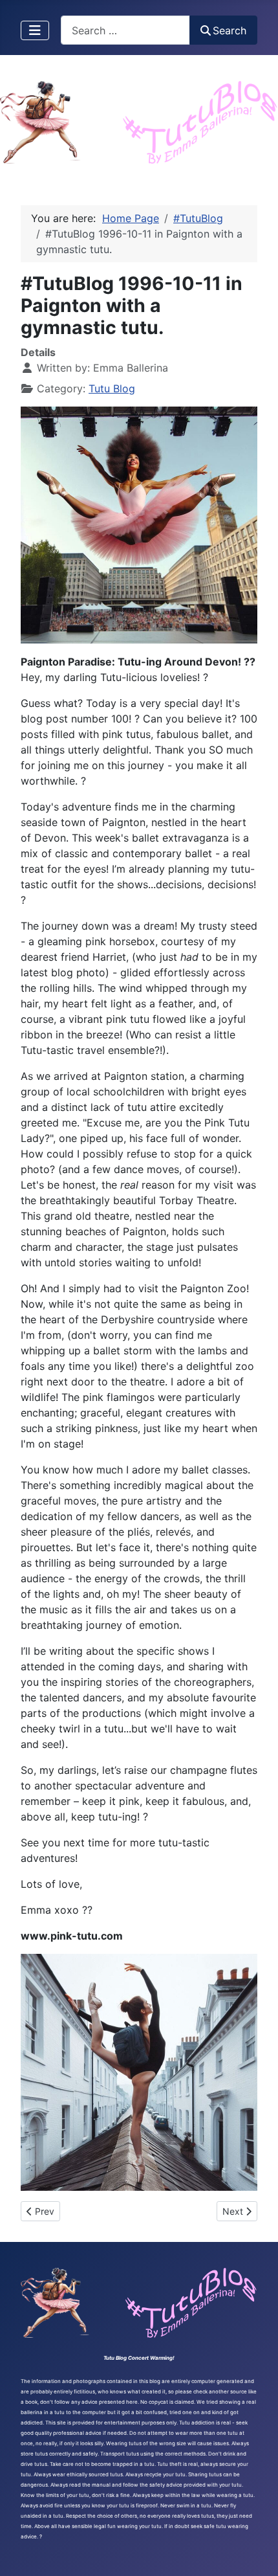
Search (230, 30)
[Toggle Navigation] (35, 30)
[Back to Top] (255, 2552)
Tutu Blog (112, 388)
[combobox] (125, 30)
